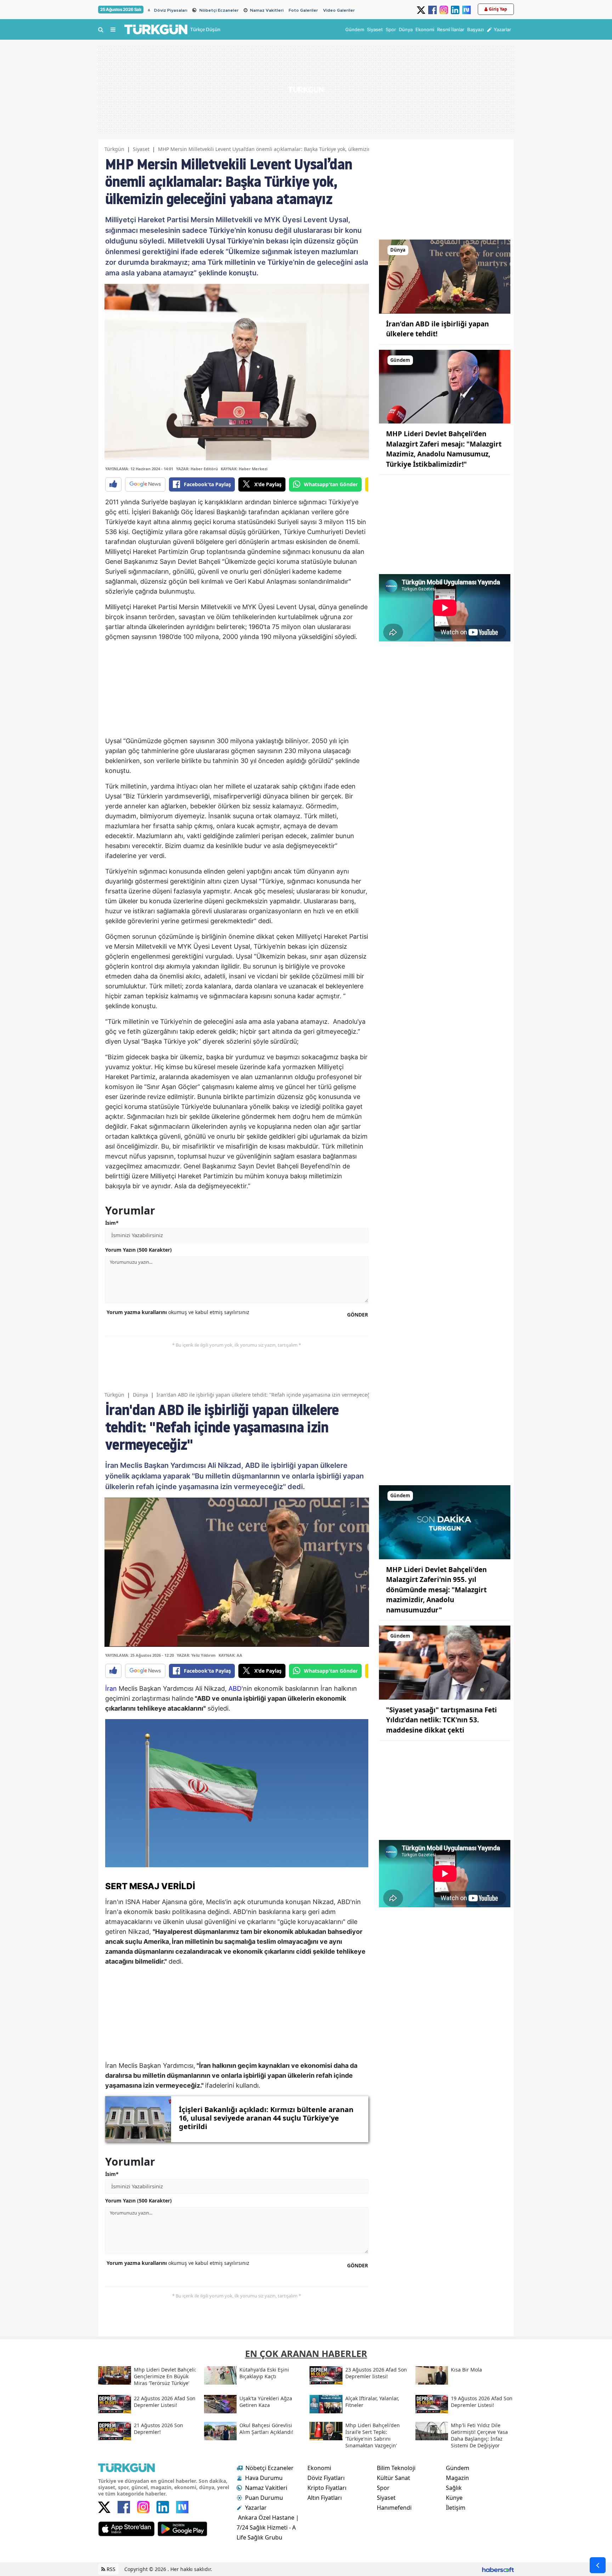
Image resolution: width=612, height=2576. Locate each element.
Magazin (457, 2478)
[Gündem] (445, 386)
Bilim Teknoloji (396, 2468)
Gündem (458, 2468)
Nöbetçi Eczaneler (219, 10)
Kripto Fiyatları (327, 2488)
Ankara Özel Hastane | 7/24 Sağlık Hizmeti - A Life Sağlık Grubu (268, 2527)
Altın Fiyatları (325, 2498)
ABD (235, 1688)
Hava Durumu (264, 2478)
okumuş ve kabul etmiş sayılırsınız (178, 1312)
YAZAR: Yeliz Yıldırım (196, 1655)
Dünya (140, 1395)
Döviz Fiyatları (326, 2478)
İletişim (456, 2508)
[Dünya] (445, 276)
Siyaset (141, 149)
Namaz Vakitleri (267, 10)
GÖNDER (358, 1315)
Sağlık (454, 2488)
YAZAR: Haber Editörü (197, 469)
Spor (383, 2488)
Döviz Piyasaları (171, 10)
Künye (454, 2498)
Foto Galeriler (303, 10)
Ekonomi (319, 2468)
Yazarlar (256, 2508)
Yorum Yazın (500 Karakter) (138, 1250)
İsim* (112, 1223)
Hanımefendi (394, 2508)
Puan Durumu (264, 2498)
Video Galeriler (339, 10)
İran (111, 1688)
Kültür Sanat (393, 2478)
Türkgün (114, 149)
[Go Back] (598, 2565)
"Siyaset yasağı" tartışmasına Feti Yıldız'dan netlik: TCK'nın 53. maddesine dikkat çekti (441, 1720)
